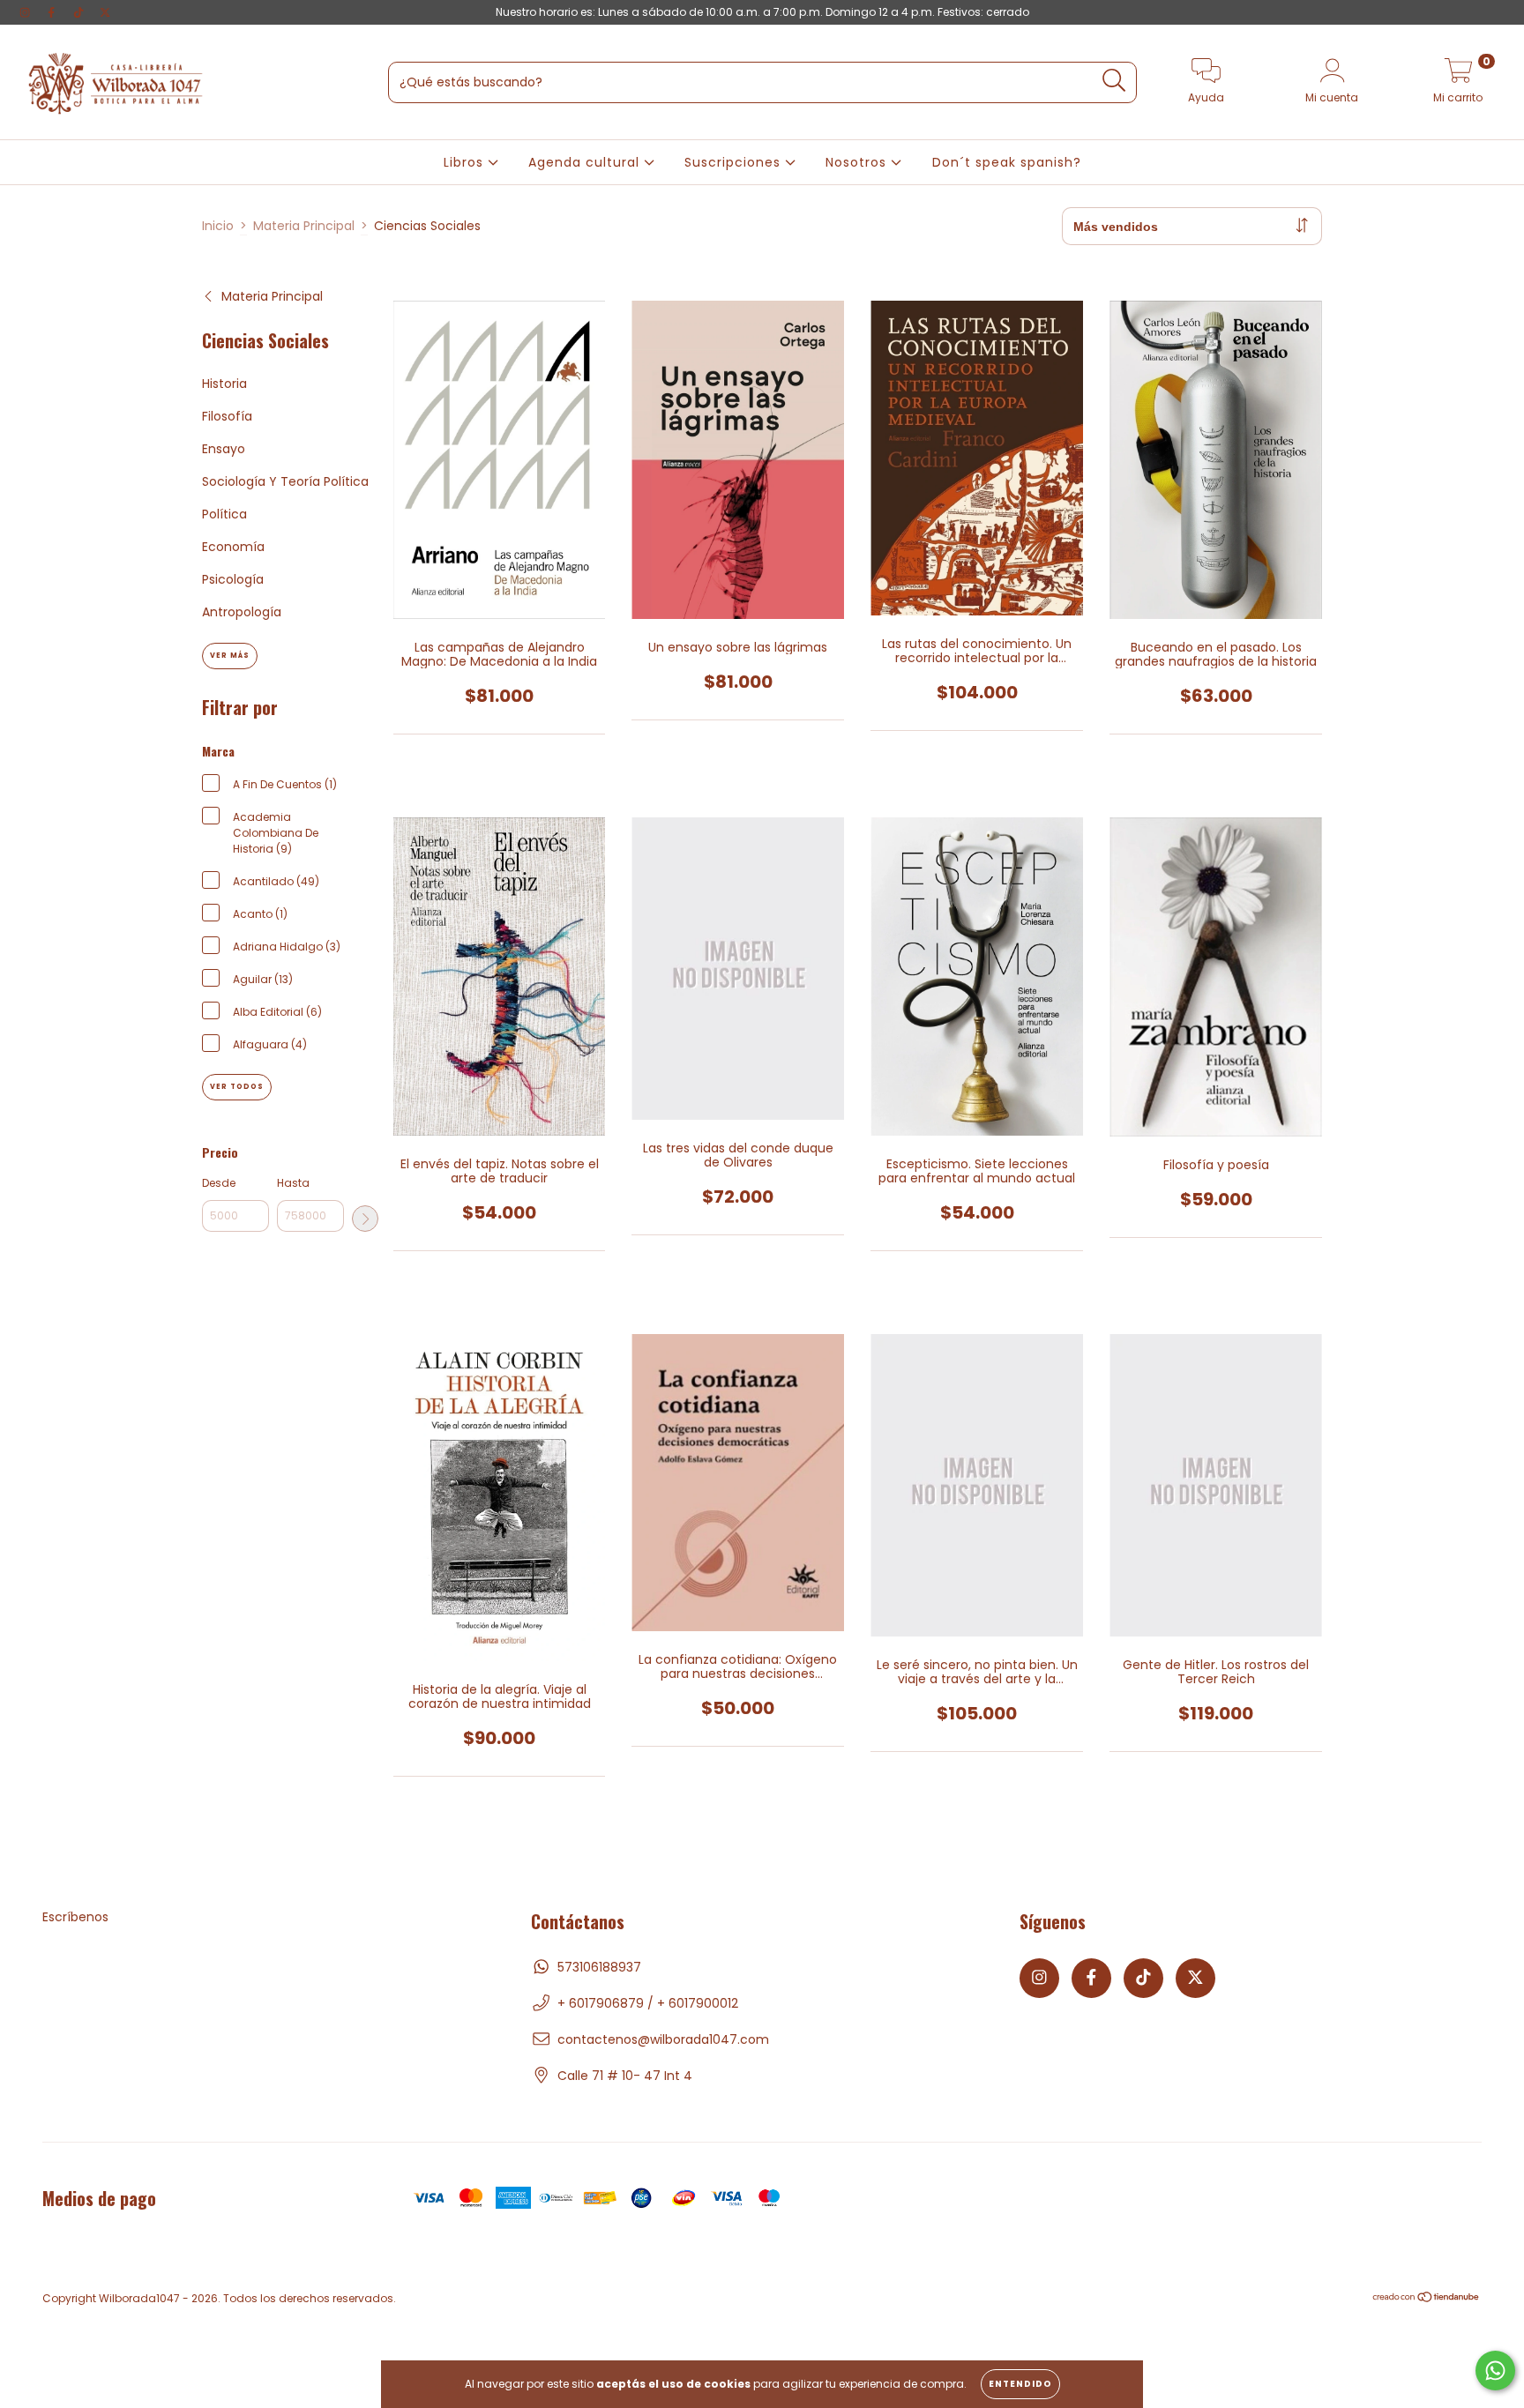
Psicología (233, 579)
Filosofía (227, 416)
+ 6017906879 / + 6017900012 (648, 2003)
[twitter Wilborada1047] (105, 12)
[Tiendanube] (1427, 2299)
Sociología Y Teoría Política (285, 481)
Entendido (1020, 2384)
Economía (233, 547)
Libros (466, 162)
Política (224, 514)
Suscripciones (735, 162)
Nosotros (858, 162)
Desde (219, 1183)
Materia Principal (304, 226)
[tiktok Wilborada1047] (80, 12)
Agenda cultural (586, 162)
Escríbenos (75, 1917)
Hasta (293, 1183)
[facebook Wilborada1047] (53, 12)
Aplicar (365, 1219)
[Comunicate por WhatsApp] (1495, 2371)
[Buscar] (1114, 81)
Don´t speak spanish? (1007, 162)
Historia (224, 384)
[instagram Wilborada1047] (26, 12)
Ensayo (224, 449)
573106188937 (599, 1967)
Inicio (218, 226)
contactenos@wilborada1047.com (663, 2039)
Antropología (242, 612)
